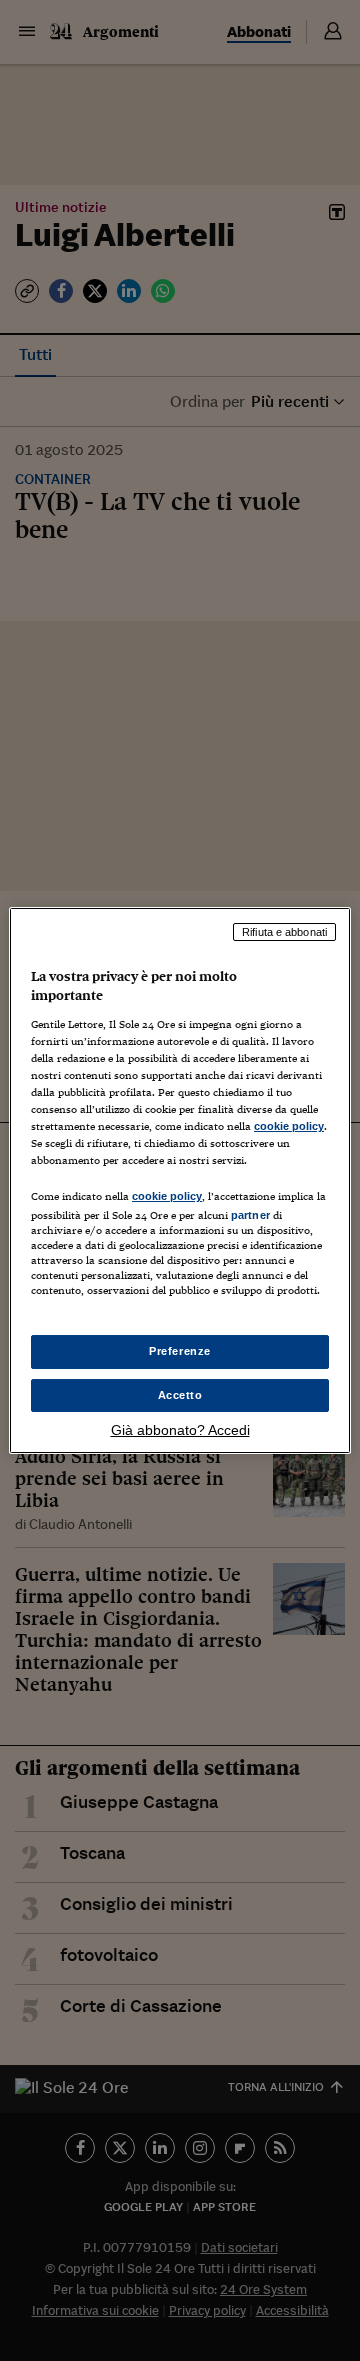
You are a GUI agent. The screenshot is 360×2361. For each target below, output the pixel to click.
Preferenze (180, 1351)
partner (250, 1215)
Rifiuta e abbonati (284, 932)
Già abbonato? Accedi (180, 1430)
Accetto (180, 1395)
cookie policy (289, 1126)
